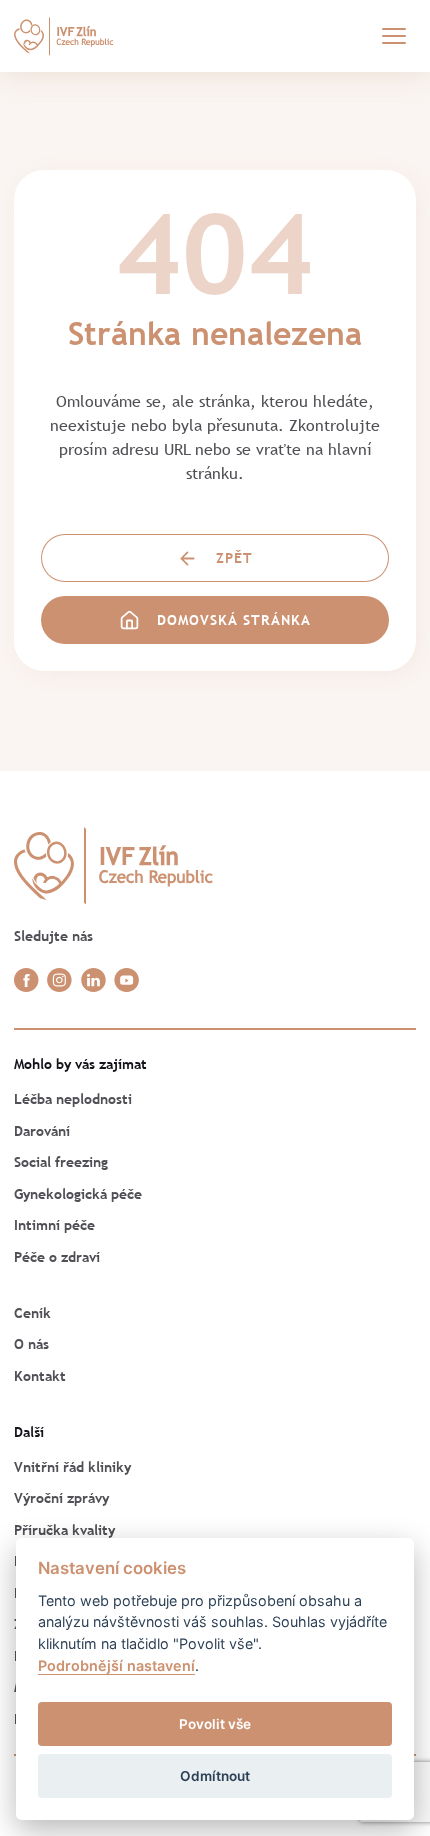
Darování (42, 1131)
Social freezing (61, 1162)
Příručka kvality (64, 1530)
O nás (31, 1344)
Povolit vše (215, 1724)
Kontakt (40, 1376)
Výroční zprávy (61, 1498)
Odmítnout (215, 1776)
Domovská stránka (234, 620)
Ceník (32, 1313)
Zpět (234, 558)
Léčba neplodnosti (73, 1099)
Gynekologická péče (78, 1194)
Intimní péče (54, 1225)
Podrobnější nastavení (116, 1665)
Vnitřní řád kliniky (72, 1467)
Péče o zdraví (57, 1257)
